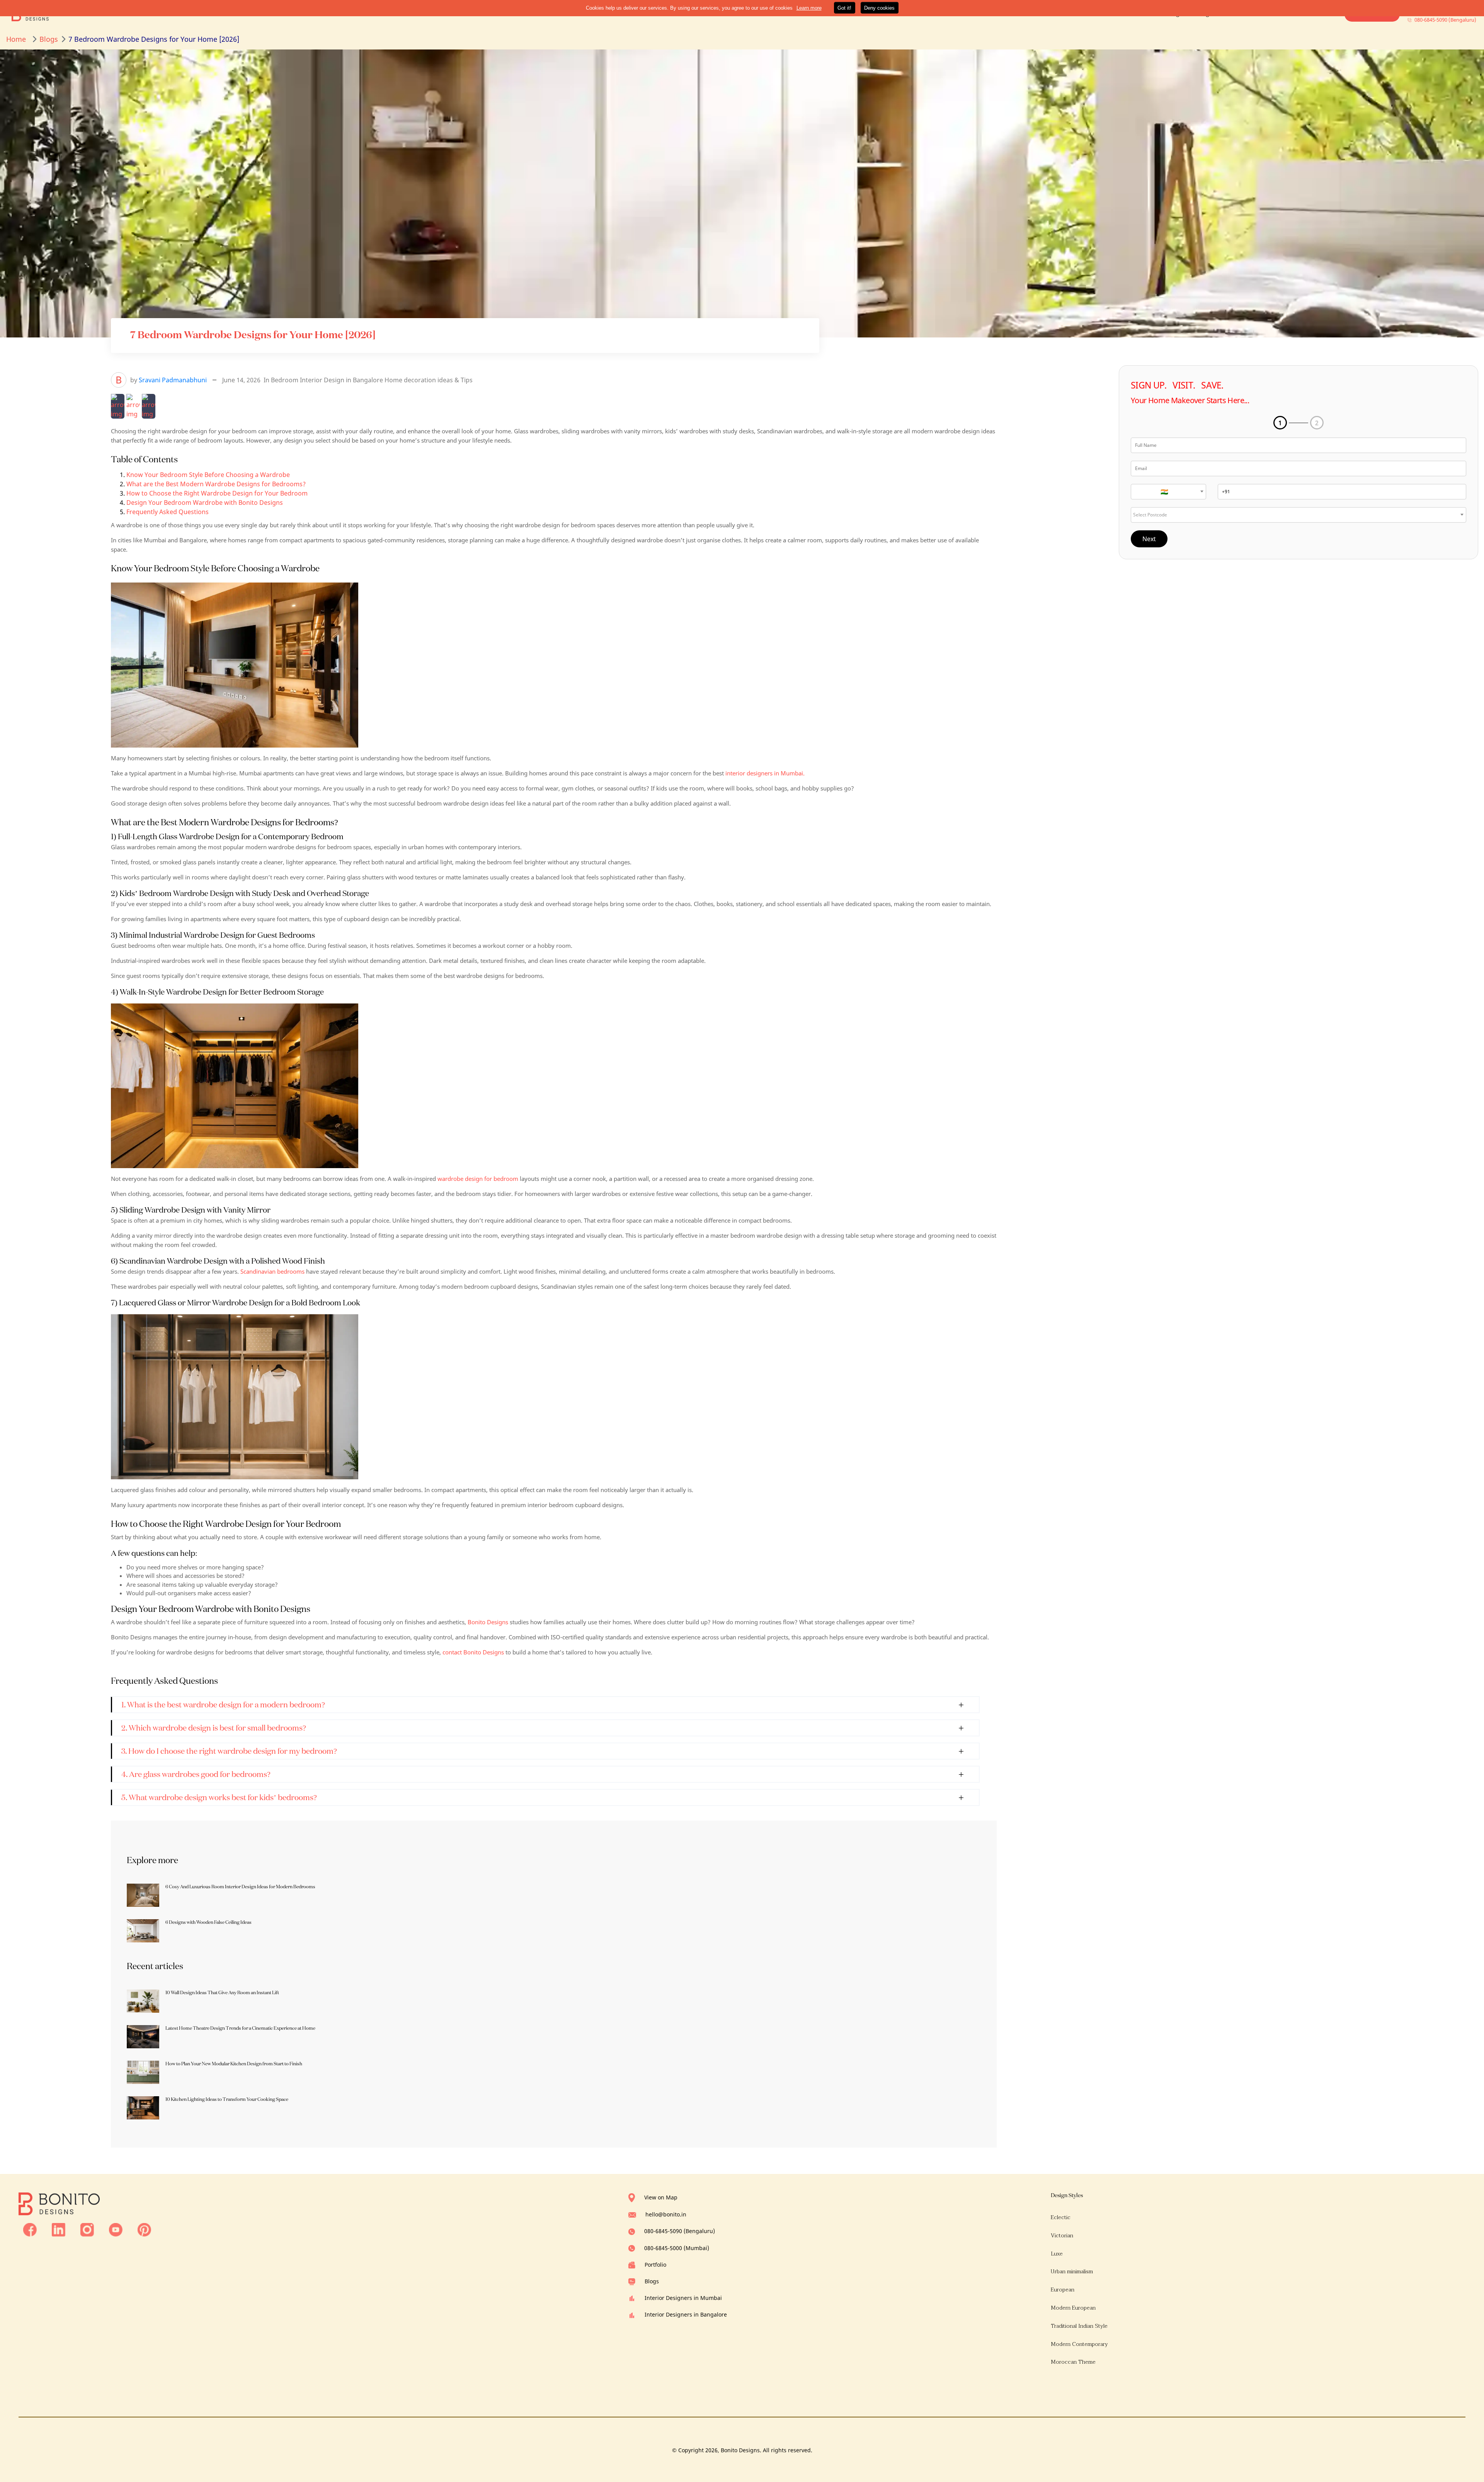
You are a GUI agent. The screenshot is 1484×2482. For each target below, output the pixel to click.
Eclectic (1061, 2217)
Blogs (652, 2281)
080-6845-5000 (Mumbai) (677, 2248)
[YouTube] (116, 2229)
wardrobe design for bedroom (478, 1179)
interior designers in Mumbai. (765, 773)
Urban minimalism (1072, 2272)
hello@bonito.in (666, 2214)
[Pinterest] (144, 2229)
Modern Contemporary (1079, 2344)
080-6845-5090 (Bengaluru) (680, 2231)
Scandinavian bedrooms (272, 1271)
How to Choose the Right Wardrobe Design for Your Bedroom (217, 493)
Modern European (1073, 2308)
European (1063, 2290)
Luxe (1057, 2254)
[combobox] (1168, 492)
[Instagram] (87, 2229)
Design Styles (1067, 2195)
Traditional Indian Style (1079, 2326)
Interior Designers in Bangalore (686, 2314)
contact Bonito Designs (472, 1652)
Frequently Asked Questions (168, 512)
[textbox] (1168, 492)
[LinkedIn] (59, 2229)
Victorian (1062, 2236)
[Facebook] (30, 2229)
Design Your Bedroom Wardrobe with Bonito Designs (205, 503)
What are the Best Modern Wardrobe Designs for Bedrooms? (216, 484)
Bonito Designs (488, 1622)
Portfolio (655, 2265)
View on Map (661, 2197)
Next (1149, 539)
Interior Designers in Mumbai (683, 2298)
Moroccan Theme (1073, 2362)
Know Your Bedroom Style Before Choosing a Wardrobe (208, 475)
